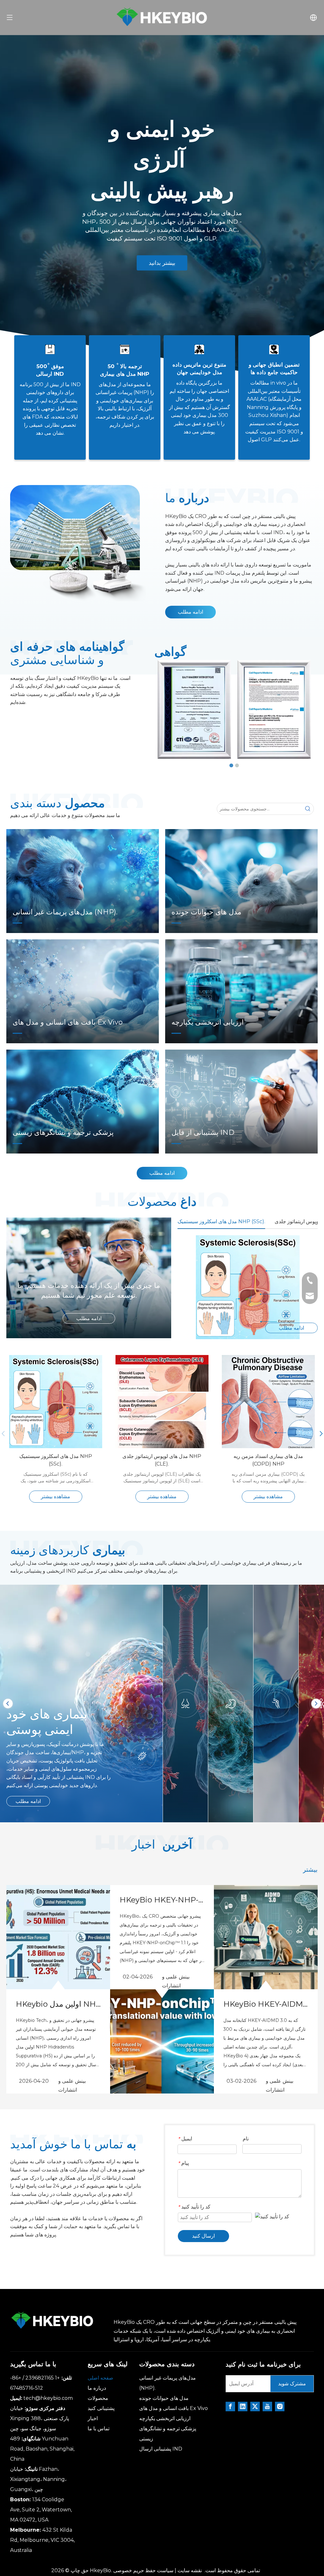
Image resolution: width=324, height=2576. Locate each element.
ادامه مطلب (190, 612)
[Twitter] (255, 2407)
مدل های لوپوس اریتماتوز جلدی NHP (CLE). (162, 1460)
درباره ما (97, 2388)
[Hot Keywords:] (308, 809)
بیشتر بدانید (162, 263)
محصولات (98, 2398)
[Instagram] (280, 2407)
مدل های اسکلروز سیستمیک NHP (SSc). (56, 1460)
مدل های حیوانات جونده (164, 2398)
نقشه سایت (190, 2570)
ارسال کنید (203, 2236)
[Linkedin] (243, 2407)
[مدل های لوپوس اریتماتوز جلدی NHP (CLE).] (162, 1450)
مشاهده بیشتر (56, 1496)
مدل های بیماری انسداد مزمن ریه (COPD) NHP (268, 1460)
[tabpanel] (162, 204)
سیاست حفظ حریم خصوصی (143, 2570)
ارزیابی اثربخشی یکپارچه (165, 2418)
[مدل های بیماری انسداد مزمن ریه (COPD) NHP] (268, 1450)
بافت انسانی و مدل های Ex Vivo (174, 2408)
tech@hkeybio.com (48, 2398)
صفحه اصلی (100, 2378)
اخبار (93, 2418)
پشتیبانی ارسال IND (161, 2449)
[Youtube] (267, 2407)
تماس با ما (99, 2429)
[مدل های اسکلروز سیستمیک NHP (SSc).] (248, 1287)
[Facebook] (230, 2407)
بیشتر (310, 1870)
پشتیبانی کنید (101, 2408)
